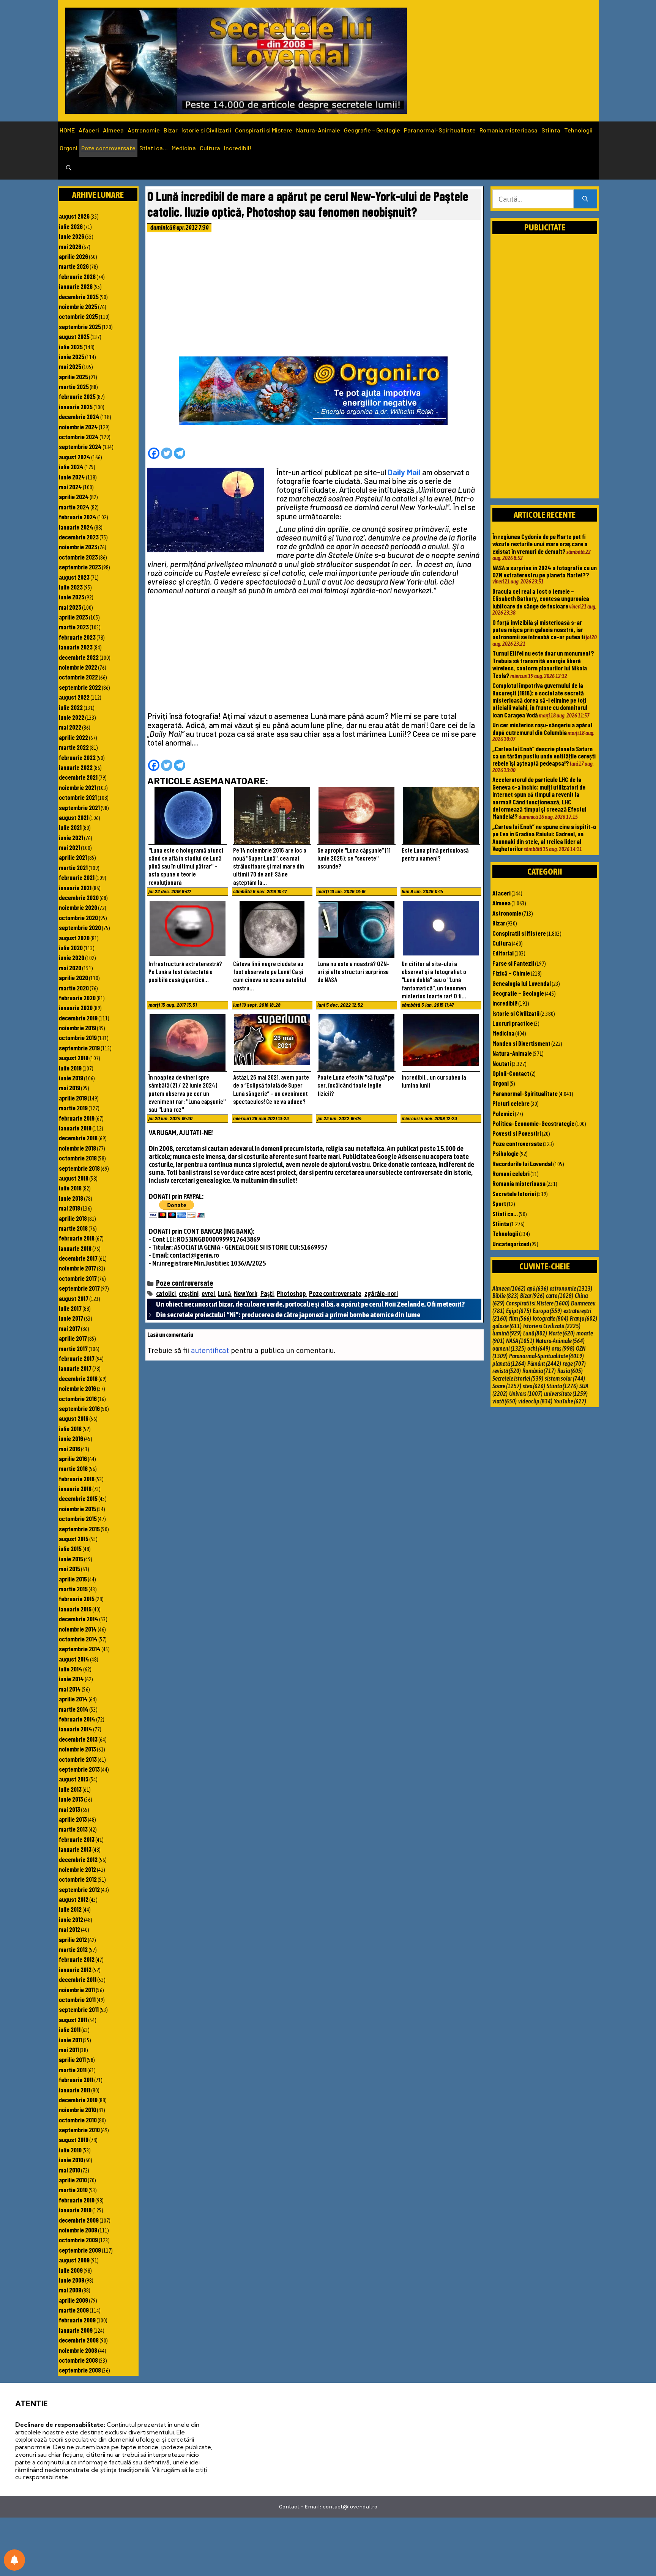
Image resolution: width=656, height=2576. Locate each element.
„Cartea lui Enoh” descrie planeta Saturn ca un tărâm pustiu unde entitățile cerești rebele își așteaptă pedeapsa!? (544, 756)
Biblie (505, 1296)
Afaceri (89, 130)
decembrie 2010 (78, 2100)
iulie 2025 (71, 347)
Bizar (171, 130)
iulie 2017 (70, 1308)
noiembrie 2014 (78, 1629)
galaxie (507, 1326)
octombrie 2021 (78, 797)
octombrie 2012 (78, 1879)
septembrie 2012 (79, 1889)
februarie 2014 (77, 1719)
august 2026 (74, 216)
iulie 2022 (71, 707)
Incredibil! (238, 148)
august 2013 (74, 1779)
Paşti (267, 1294)
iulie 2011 (70, 2029)
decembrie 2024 (79, 416)
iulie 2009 (71, 2270)
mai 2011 (69, 2049)
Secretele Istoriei (514, 1193)
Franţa (583, 1318)
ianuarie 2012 (75, 1969)
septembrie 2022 (80, 687)
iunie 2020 (72, 957)
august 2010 (74, 2139)
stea (534, 1386)
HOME (67, 130)
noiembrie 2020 (78, 907)
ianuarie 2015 (75, 1609)
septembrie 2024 (80, 446)
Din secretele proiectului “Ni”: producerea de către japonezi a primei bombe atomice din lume (288, 1315)
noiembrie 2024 (78, 427)
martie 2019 (73, 1108)
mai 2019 (69, 1088)
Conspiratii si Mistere (264, 130)
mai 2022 (70, 727)
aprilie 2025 (73, 377)
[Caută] (585, 199)
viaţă (505, 1401)
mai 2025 (70, 366)
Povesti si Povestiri (517, 1133)
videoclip (535, 1401)
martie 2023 (74, 627)
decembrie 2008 (79, 2340)
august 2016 (74, 1418)
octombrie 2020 (78, 918)
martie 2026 (74, 266)
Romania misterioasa (509, 130)
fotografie (550, 1318)
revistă (507, 1371)
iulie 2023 (71, 587)
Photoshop (291, 1294)
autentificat (210, 1350)
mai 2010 (69, 2170)
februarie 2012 (77, 1959)
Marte (562, 1333)
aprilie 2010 (73, 2180)
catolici (166, 1294)
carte (560, 1296)
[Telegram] (180, 453)
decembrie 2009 (79, 2220)
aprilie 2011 (72, 2059)
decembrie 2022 (79, 657)
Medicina (184, 148)
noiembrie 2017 (77, 1268)
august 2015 (74, 1539)
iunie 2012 (71, 1919)
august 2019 (74, 1058)
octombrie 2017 (78, 1278)
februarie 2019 (77, 1118)
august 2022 (74, 697)
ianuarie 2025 (76, 407)
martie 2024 (74, 507)
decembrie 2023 (79, 537)
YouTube (570, 1401)
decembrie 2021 (78, 777)
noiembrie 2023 (78, 547)
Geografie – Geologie (372, 130)
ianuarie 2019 (75, 1128)
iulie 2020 (71, 947)
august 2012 (74, 1899)
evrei (208, 1294)
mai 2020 (70, 968)
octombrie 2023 (78, 557)
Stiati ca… (154, 148)
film (520, 1318)
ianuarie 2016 (75, 1488)
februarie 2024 (78, 517)
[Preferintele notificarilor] (14, 2560)
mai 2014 (70, 1689)
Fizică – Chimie (511, 973)
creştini (189, 1294)
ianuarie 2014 (76, 1729)
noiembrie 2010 (77, 2109)
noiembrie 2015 (77, 1509)
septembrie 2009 (80, 2250)
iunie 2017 (71, 1318)
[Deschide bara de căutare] (69, 168)
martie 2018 (73, 1228)
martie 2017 (73, 1348)
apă (538, 1288)
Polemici (503, 1113)
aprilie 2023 (73, 617)
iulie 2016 (70, 1428)
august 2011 (73, 2019)
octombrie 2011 (77, 1999)
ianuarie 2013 (75, 1849)
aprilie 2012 (73, 1939)
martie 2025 (74, 386)
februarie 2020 (77, 998)
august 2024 (75, 457)
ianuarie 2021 (75, 888)
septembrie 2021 (79, 807)
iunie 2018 (71, 1198)
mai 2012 (69, 1929)
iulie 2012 (70, 1909)
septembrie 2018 (79, 1168)
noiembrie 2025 (78, 306)
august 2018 (74, 1178)
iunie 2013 (71, 1799)
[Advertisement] (314, 296)
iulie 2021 (70, 827)
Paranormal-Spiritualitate (440, 130)
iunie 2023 (72, 597)
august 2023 (74, 577)
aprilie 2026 (73, 256)
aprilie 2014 (73, 1699)
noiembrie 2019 (77, 1028)
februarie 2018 (77, 1238)
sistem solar (565, 1378)
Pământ (544, 1364)
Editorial (503, 953)
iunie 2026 (72, 236)
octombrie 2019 (78, 1037)
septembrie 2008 (80, 2370)
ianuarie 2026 (76, 286)
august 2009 (74, 2260)
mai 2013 (69, 1809)
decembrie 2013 (78, 1739)
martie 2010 (73, 2190)
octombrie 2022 (78, 677)
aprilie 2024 (74, 497)
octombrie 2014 (78, 1639)
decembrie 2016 (78, 1378)
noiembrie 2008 (78, 2350)
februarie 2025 (77, 396)
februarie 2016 (77, 1479)
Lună (224, 1294)
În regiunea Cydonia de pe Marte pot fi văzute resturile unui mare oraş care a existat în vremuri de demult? (540, 544)
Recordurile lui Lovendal (522, 1163)
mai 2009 (70, 2290)
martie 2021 (73, 867)
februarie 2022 (77, 757)
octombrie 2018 (78, 1158)
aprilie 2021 (73, 857)
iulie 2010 (70, 2150)
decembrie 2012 (78, 1859)
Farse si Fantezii (513, 963)
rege (574, 1364)
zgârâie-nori (381, 1294)
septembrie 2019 (79, 1048)
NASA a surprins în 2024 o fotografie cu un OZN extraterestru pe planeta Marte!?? (545, 571)
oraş (563, 1348)
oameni (509, 1348)
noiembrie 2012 (77, 1869)
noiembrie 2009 (78, 2230)
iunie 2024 (72, 477)
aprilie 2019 (73, 1098)
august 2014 (74, 1659)
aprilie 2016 (73, 1458)
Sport (499, 1203)
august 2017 (74, 1298)
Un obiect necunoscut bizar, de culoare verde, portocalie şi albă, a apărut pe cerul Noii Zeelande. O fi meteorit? (310, 1304)
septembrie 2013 (79, 1769)
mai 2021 (69, 847)
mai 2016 (69, 1449)
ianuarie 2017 (75, 1368)
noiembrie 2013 (77, 1749)
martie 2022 (74, 747)
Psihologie (505, 1153)
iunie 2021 (71, 837)
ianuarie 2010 (75, 2210)
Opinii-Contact (511, 1073)
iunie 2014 (71, 1679)
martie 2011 (73, 2070)
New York (246, 1294)
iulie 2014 (71, 1669)
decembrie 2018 (78, 1138)
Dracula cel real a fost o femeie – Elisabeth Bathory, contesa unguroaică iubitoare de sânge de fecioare (541, 598)
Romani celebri (511, 1173)
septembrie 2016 (79, 1408)
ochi (539, 1348)
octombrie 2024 (79, 437)
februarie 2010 (77, 2200)
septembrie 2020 (80, 927)
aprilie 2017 (73, 1338)
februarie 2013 (77, 1839)
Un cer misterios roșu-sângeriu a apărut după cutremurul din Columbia (542, 728)
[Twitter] (167, 453)
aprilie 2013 (73, 1819)
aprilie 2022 (73, 737)
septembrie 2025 (80, 326)
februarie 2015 (77, 1599)
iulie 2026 (71, 226)
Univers (526, 1394)
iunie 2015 (71, 1559)
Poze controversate (108, 148)
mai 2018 (69, 1208)
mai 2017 (69, 1328)
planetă (509, 1364)
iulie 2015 (70, 1548)
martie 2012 (73, 1949)
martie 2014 (74, 1709)
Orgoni (69, 148)
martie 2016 (73, 1468)
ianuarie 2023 (76, 647)
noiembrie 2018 (77, 1148)
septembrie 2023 (80, 567)
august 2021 (74, 817)
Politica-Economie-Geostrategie (533, 1123)
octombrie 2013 (78, 1759)
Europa (547, 1311)
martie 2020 (74, 988)
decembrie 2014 (79, 1619)
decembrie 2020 (79, 897)
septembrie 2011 (79, 2009)
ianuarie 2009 (76, 2330)
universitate (566, 1394)
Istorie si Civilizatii (206, 130)
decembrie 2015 (78, 1498)
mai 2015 (69, 1569)
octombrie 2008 (78, 2360)
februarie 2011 (76, 2079)
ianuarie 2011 (75, 2090)
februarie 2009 (77, 2320)
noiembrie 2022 (78, 667)
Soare (507, 1386)
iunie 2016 (71, 1438)
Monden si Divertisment (521, 1043)
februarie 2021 (77, 877)
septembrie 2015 (79, 1529)
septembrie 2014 (80, 1649)
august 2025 (74, 336)
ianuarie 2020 (76, 1007)
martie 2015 (73, 1589)
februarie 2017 (77, 1358)
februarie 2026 (77, 276)
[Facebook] (154, 453)
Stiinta (551, 130)
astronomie (571, 1288)
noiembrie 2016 (77, 1388)
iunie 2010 (71, 2160)
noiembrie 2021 (77, 787)
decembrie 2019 (78, 1018)
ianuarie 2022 (76, 767)
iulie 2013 (70, 1789)
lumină (507, 1333)
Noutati (502, 1063)
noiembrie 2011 (77, 1990)
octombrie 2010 (78, 2120)
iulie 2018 (70, 1188)
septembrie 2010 (79, 2130)
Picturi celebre (511, 1103)
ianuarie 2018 (75, 1248)
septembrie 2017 (79, 1288)
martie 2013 (73, 1829)
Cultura (210, 148)
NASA (520, 1341)
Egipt (519, 1311)
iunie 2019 (71, 1078)
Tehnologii (578, 130)
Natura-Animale (318, 130)
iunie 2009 (72, 2280)
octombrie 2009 (78, 2240)
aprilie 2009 (73, 2300)
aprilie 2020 (73, 977)
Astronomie (144, 130)
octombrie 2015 (78, 1518)
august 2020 (74, 938)
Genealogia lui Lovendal (522, 983)
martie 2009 (74, 2310)
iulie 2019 (70, 1068)
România (539, 1371)
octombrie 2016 (78, 1398)
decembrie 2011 (78, 1979)
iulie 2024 (71, 467)
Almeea (113, 130)
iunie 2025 (72, 356)
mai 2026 (70, 246)
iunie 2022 (72, 717)
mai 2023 (70, 607)
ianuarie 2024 (76, 527)
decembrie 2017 (78, 1258)
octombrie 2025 (78, 316)
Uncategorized (511, 1244)
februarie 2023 (77, 637)
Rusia (570, 1371)
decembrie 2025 (79, 296)
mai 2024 (70, 487)
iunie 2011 (70, 2040)
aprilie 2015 (73, 1579)
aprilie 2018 (73, 1218)
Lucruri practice (513, 1023)
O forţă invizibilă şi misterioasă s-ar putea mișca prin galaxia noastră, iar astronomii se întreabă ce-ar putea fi (539, 630)
